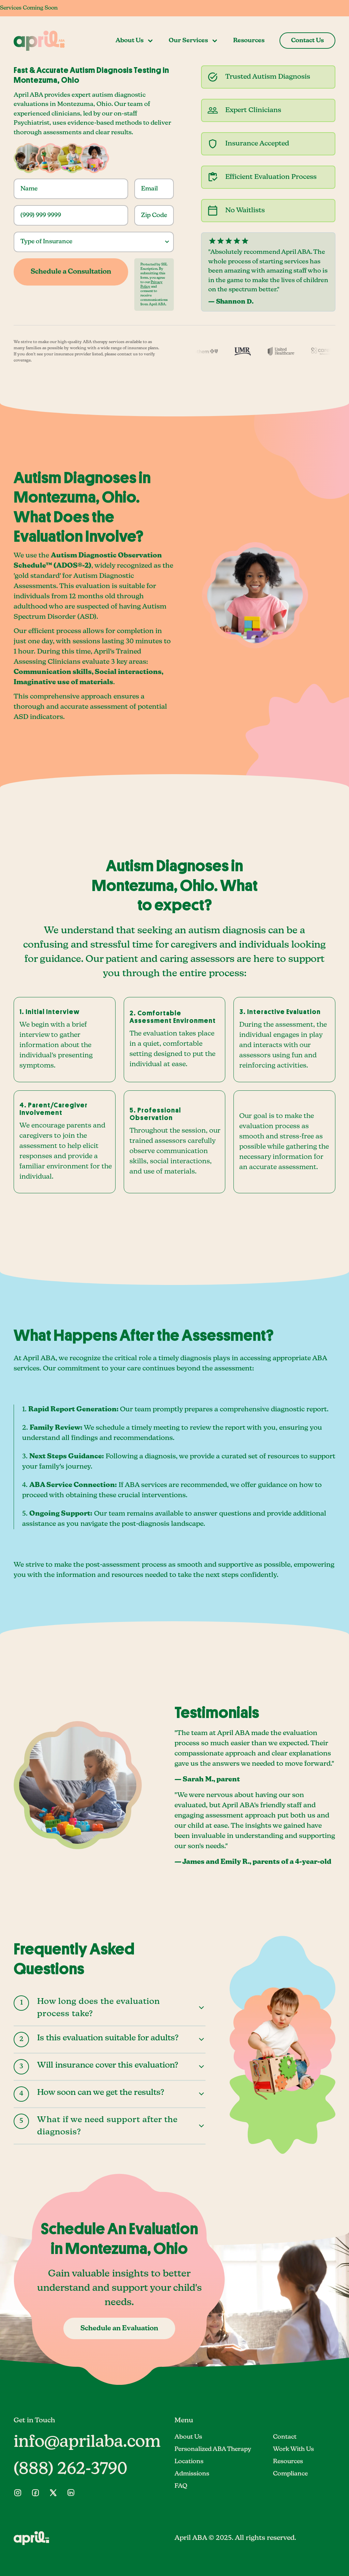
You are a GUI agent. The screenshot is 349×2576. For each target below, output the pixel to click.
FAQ (181, 2486)
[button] (135, 41)
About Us (188, 2437)
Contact (285, 2437)
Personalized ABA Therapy (213, 2449)
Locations (189, 2462)
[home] (39, 41)
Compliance (290, 2474)
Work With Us (293, 2449)
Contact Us (307, 41)
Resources (249, 41)
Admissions (192, 2474)
